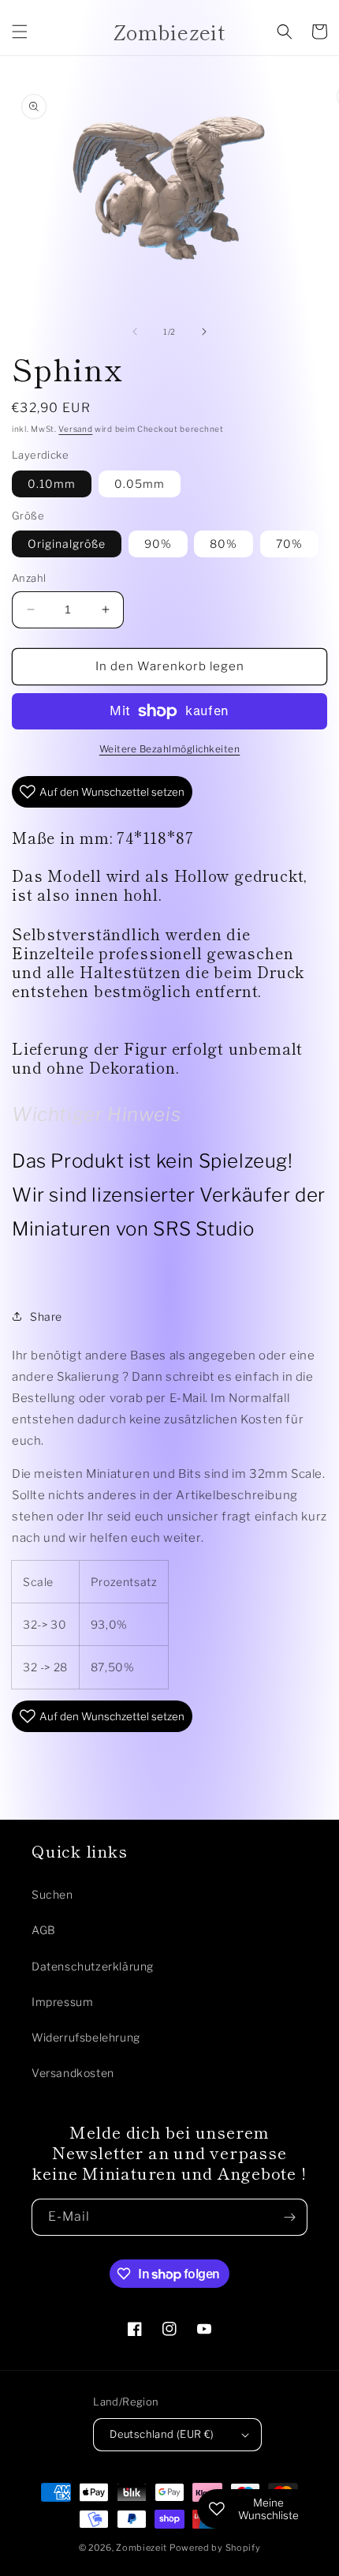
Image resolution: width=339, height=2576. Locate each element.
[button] (20, 32)
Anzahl (29, 578)
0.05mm (140, 484)
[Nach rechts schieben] (204, 332)
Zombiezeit (142, 2548)
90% (158, 544)
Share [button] (46, 1316)
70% (289, 544)
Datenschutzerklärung (93, 1966)
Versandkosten (73, 2073)
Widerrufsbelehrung (86, 2037)
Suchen (52, 1894)
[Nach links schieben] (135, 332)
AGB (44, 1930)
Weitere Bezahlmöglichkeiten (170, 749)
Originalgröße (67, 544)
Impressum (62, 2002)
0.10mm (52, 484)
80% (224, 544)
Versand (75, 429)
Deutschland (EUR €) (162, 2434)
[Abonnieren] (289, 2217)
